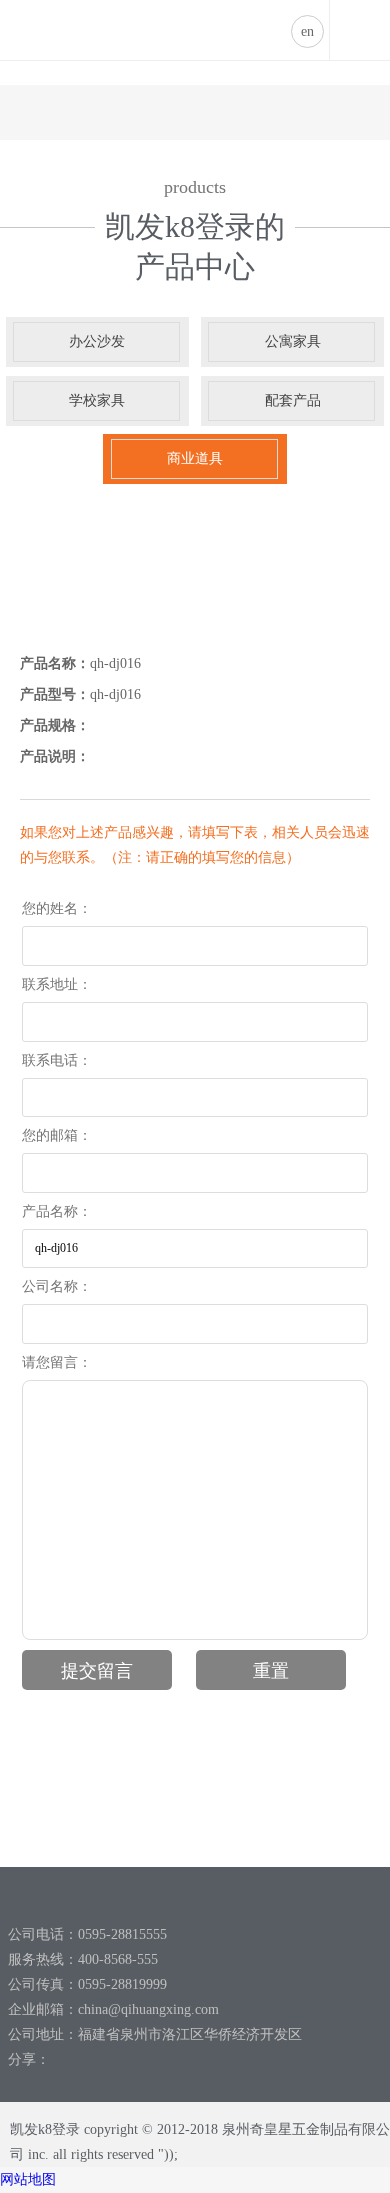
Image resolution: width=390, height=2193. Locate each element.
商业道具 (195, 458)
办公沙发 (97, 341)
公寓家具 (293, 341)
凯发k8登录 (46, 14)
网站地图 (28, 2179)
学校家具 (97, 400)
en (307, 31)
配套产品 (293, 400)
